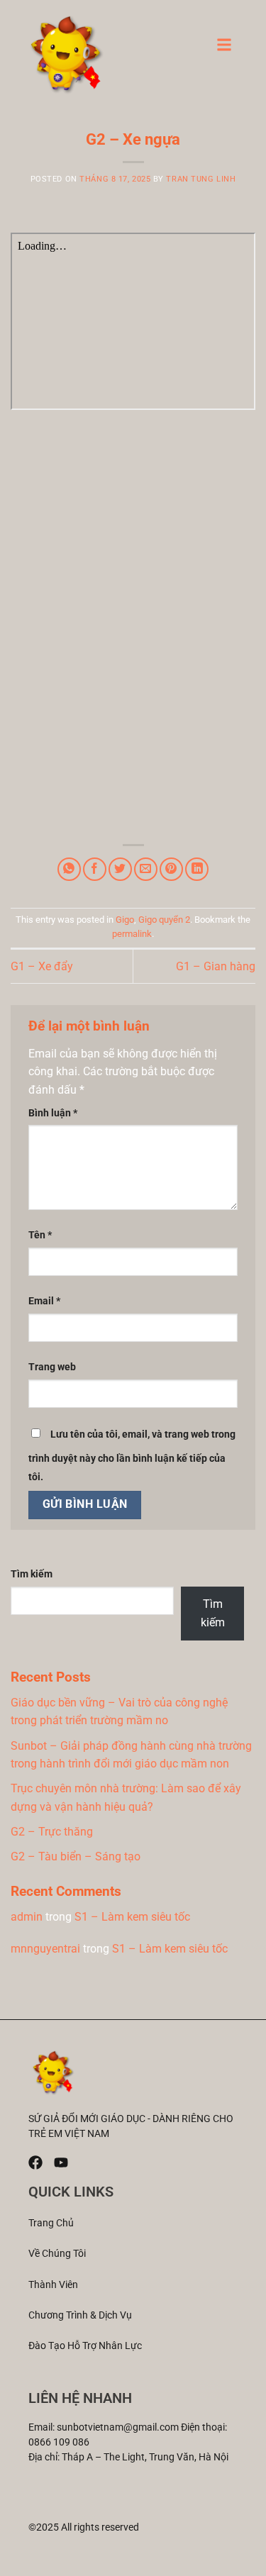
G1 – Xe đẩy (42, 966)
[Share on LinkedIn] (197, 869)
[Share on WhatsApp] (69, 869)
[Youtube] (61, 2163)
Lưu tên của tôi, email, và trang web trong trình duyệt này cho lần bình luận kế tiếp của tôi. (132, 1456)
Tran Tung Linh (201, 179)
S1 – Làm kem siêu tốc (132, 1917)
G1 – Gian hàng (216, 966)
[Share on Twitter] (120, 869)
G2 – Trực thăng (52, 1832)
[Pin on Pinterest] (171, 869)
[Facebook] (35, 2163)
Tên (40, 1235)
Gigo (125, 920)
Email (44, 1301)
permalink (132, 934)
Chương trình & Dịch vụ (80, 2315)
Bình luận (53, 1113)
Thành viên (53, 2284)
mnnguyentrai (45, 1949)
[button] (224, 49)
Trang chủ (51, 2223)
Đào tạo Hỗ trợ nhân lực (85, 2345)
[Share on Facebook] (95, 869)
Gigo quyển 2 (164, 920)
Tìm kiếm (32, 1574)
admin (27, 1917)
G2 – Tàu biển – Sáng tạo (76, 1856)
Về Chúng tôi (57, 2253)
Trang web (52, 1367)
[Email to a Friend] (146, 869)
